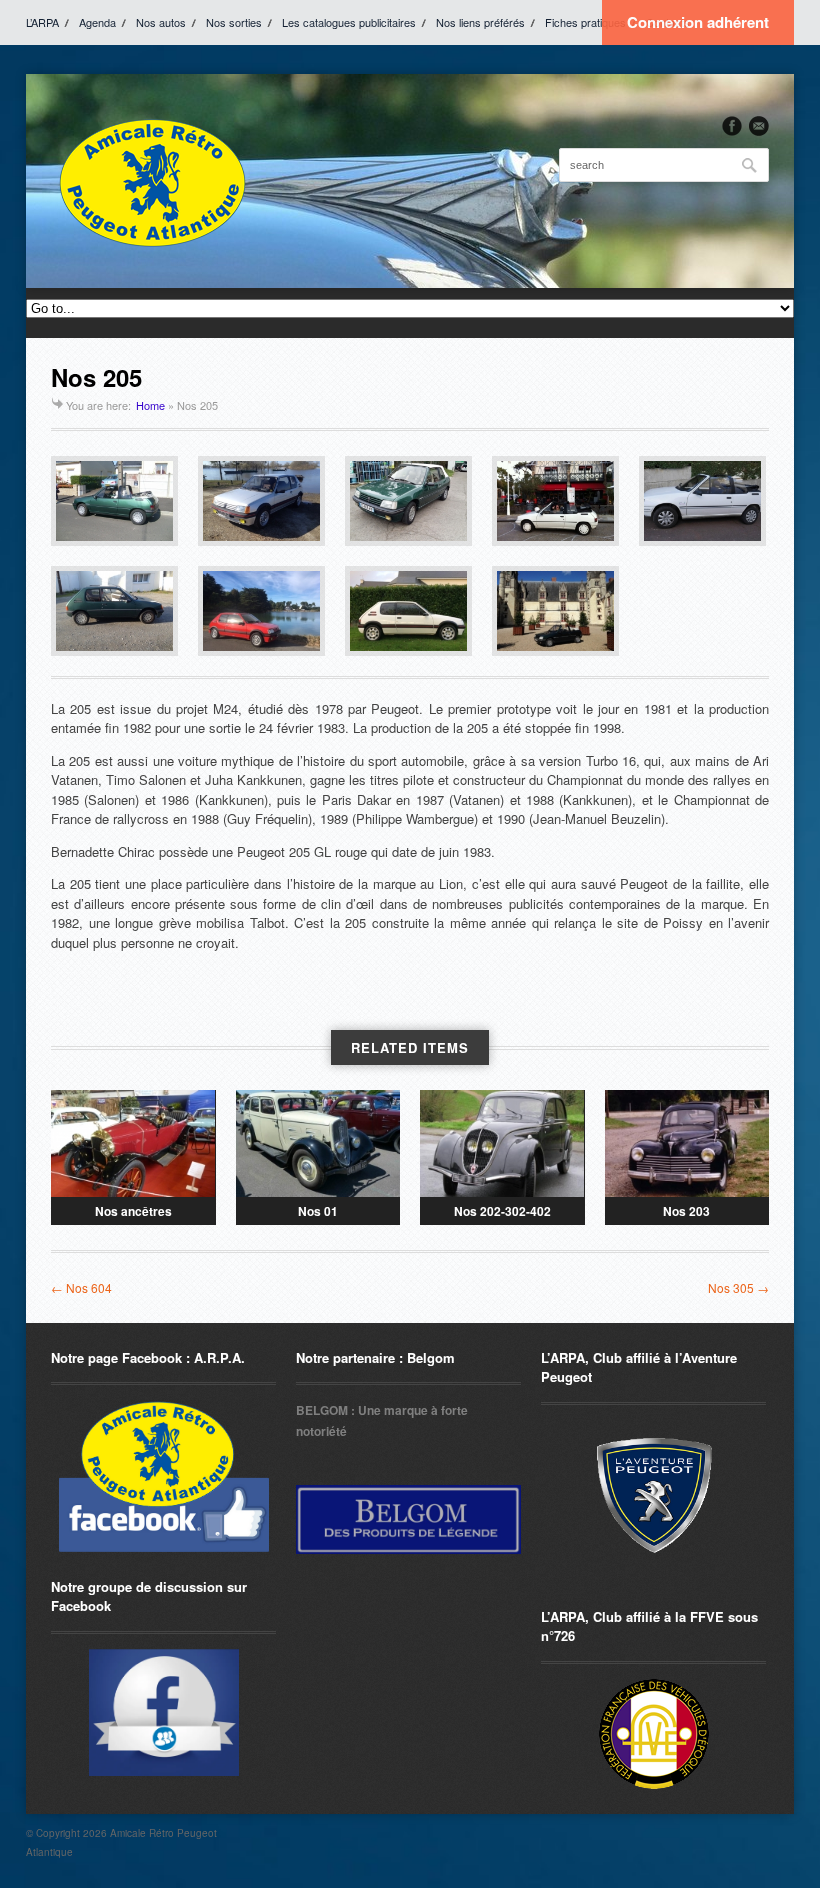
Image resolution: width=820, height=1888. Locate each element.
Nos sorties (234, 22)
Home (150, 405)
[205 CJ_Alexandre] (702, 501)
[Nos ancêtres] (133, 1143)
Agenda (97, 22)
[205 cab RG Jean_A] (555, 611)
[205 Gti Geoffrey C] (261, 611)
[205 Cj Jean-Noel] (555, 501)
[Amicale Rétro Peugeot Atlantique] (151, 181)
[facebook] (732, 126)
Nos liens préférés (480, 22)
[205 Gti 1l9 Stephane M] (408, 611)
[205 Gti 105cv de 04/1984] (261, 501)
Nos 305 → (738, 1287)
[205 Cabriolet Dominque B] (408, 501)
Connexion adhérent (698, 22)
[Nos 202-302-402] (502, 1143)
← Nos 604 (81, 1287)
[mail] (759, 126)
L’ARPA (42, 22)
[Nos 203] (687, 1143)
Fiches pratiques (585, 22)
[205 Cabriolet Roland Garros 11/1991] (114, 501)
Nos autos (161, 22)
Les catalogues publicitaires (349, 22)
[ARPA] (163, 1713)
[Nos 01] (318, 1143)
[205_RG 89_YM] (114, 611)
